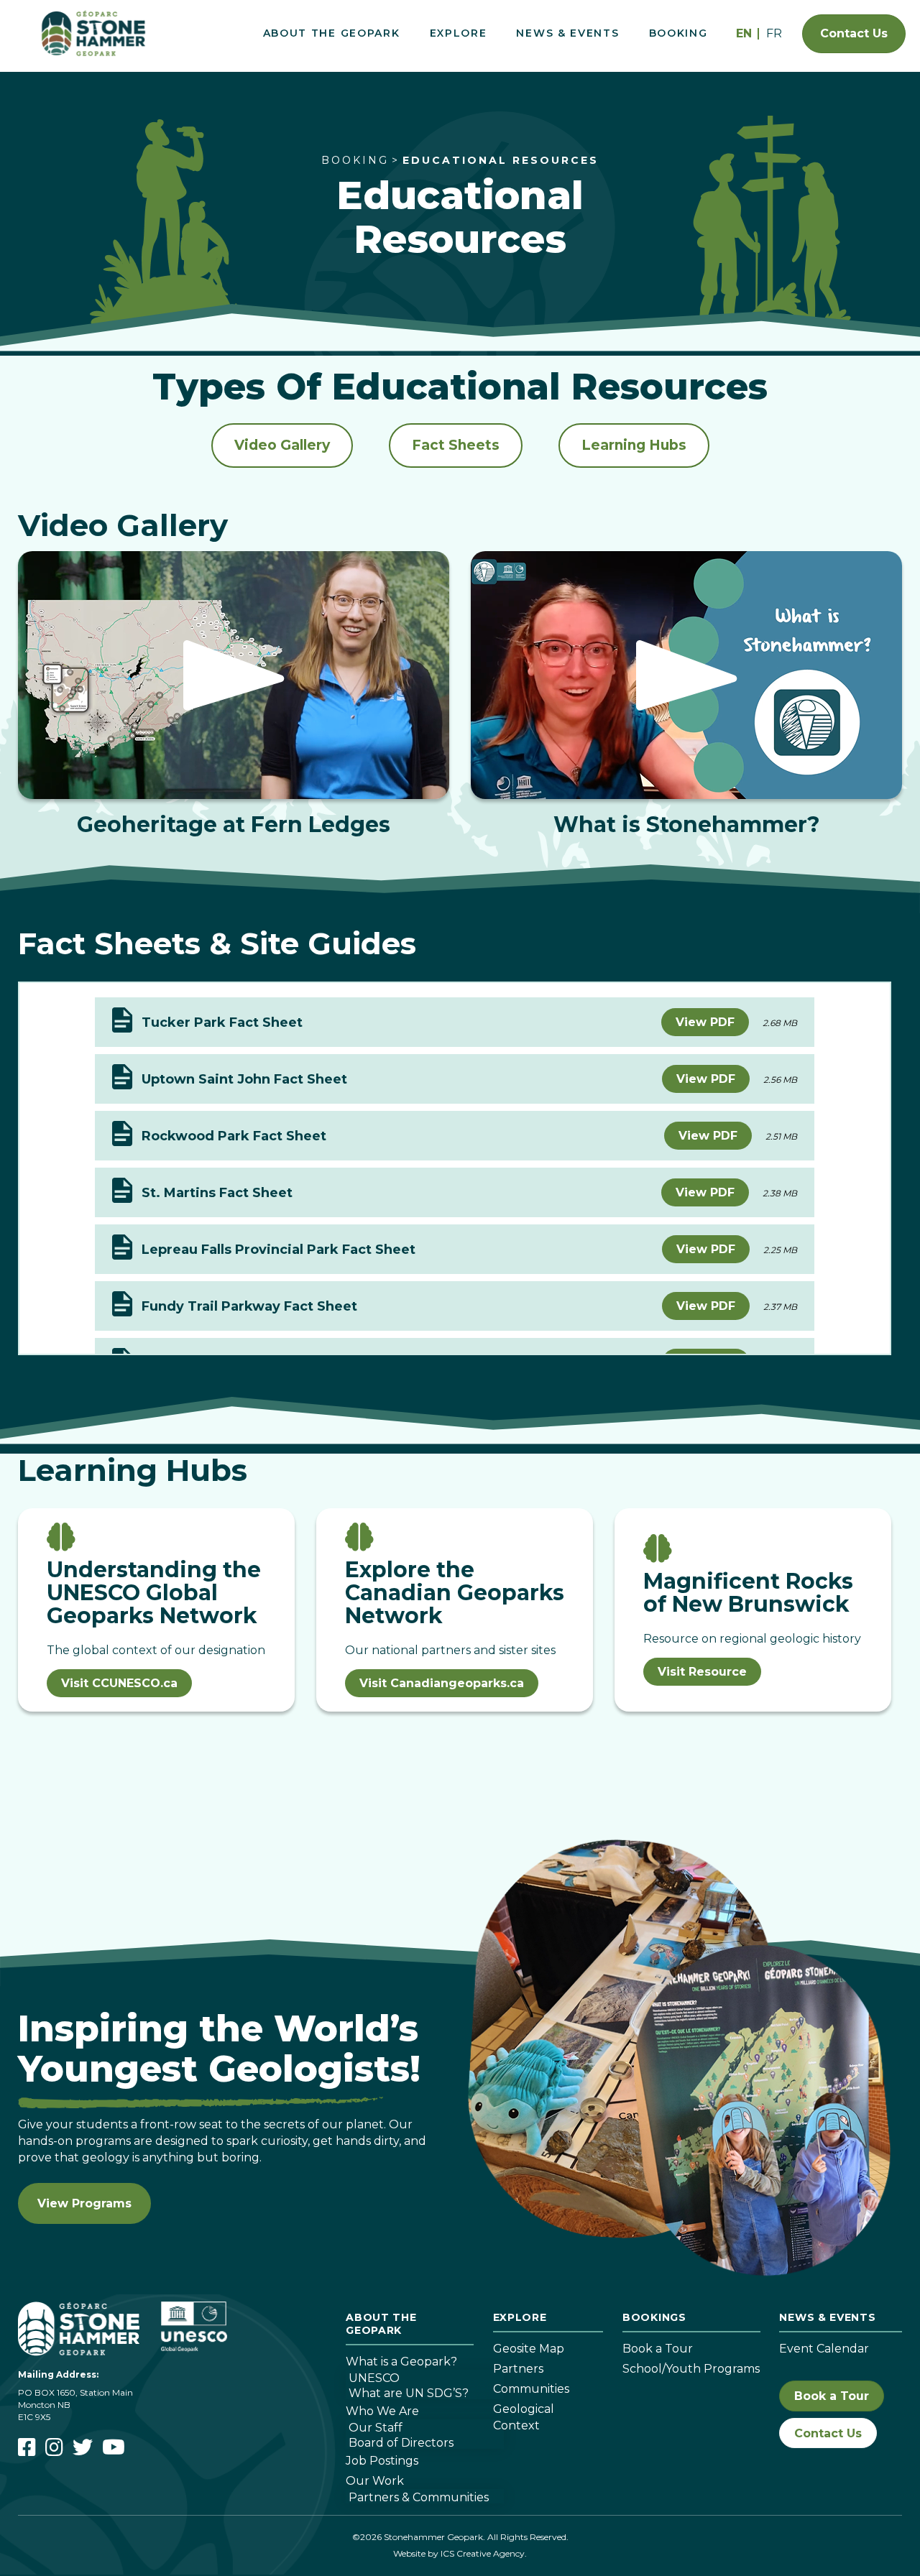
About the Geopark (332, 33)
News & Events (567, 33)
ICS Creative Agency (483, 2553)
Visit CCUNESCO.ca (119, 1683)
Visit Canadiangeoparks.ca (442, 1683)
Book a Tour (658, 2349)
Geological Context (524, 2417)
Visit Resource (702, 1672)
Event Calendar (824, 2349)
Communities (531, 2389)
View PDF (705, 1022)
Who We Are (382, 2411)
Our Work (375, 2481)
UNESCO (374, 2378)
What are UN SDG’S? (409, 2393)
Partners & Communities (419, 2497)
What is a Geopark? (401, 2362)
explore (520, 2317)
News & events (827, 2317)
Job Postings (382, 2461)
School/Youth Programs (691, 2369)
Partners (518, 2369)
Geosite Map (529, 2349)
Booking (678, 33)
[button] (234, 675)
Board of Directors (401, 2442)
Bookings (654, 2317)
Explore (459, 33)
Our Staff (376, 2427)
